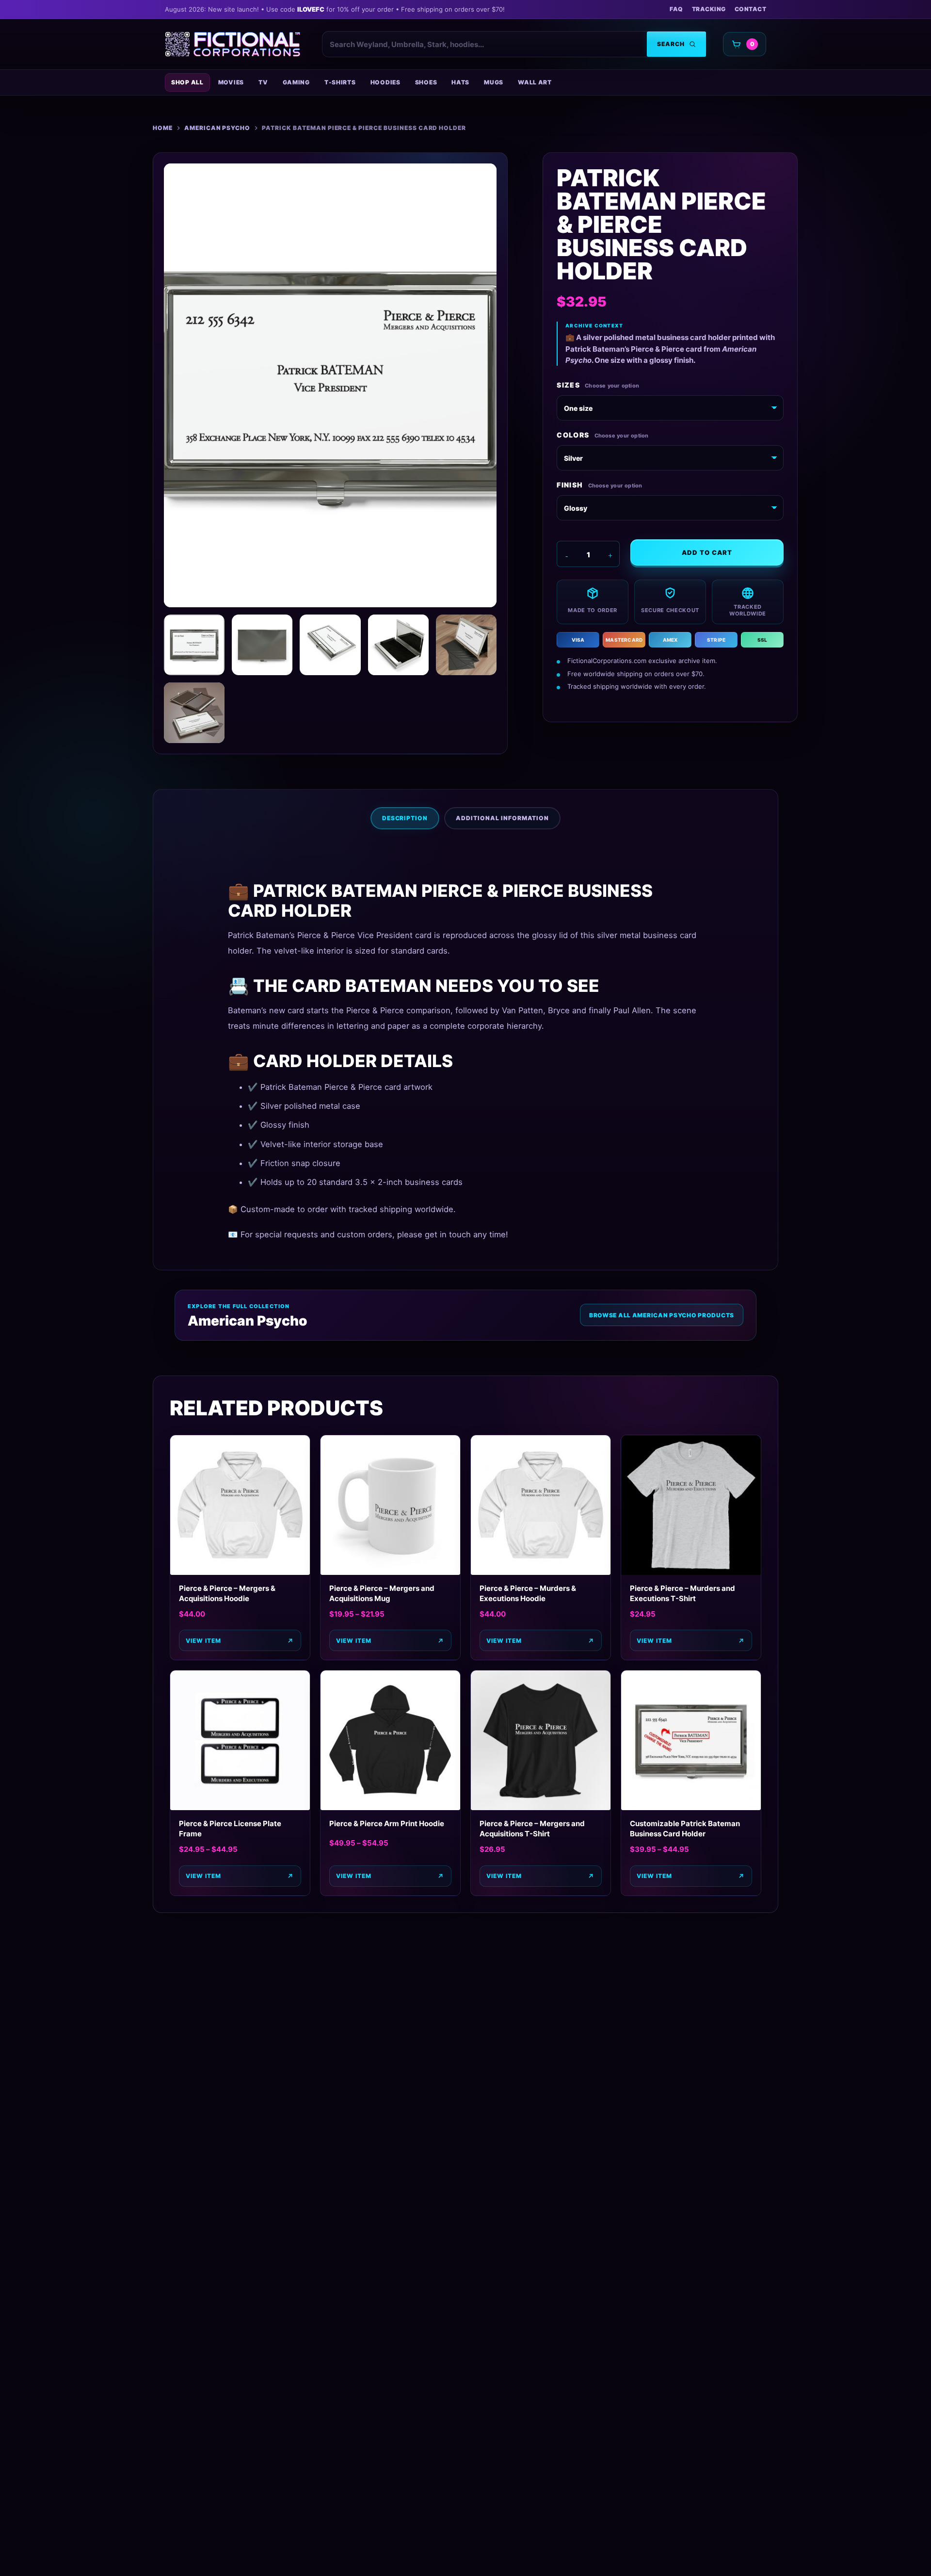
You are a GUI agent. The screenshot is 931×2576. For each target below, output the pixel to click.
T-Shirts (340, 82)
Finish (570, 485)
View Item (203, 1641)
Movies (231, 82)
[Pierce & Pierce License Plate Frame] (240, 1740)
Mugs (494, 82)
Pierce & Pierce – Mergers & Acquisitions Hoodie (227, 1593)
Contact (750, 9)
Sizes (568, 385)
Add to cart (707, 552)
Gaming (296, 82)
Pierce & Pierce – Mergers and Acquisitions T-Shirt (532, 1829)
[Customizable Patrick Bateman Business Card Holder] (691, 1740)
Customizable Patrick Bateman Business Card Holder (685, 1829)
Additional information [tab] (502, 818)
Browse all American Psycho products (662, 1315)
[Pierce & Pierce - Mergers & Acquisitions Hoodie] (240, 1505)
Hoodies (385, 82)
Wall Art (535, 82)
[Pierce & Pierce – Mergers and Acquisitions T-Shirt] (541, 1740)
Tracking (709, 9)
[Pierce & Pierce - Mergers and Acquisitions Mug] (390, 1505)
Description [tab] (405, 818)
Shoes (426, 82)
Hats (460, 82)
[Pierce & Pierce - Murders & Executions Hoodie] (541, 1505)
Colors (573, 435)
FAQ (676, 9)
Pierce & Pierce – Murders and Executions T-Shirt (682, 1593)
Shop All (187, 82)
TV (263, 82)
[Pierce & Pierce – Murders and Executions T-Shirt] (691, 1505)
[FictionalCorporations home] (233, 44)
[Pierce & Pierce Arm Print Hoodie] (390, 1740)
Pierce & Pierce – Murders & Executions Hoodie (528, 1593)
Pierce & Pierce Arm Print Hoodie (387, 1823)
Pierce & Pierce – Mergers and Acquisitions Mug (382, 1593)
